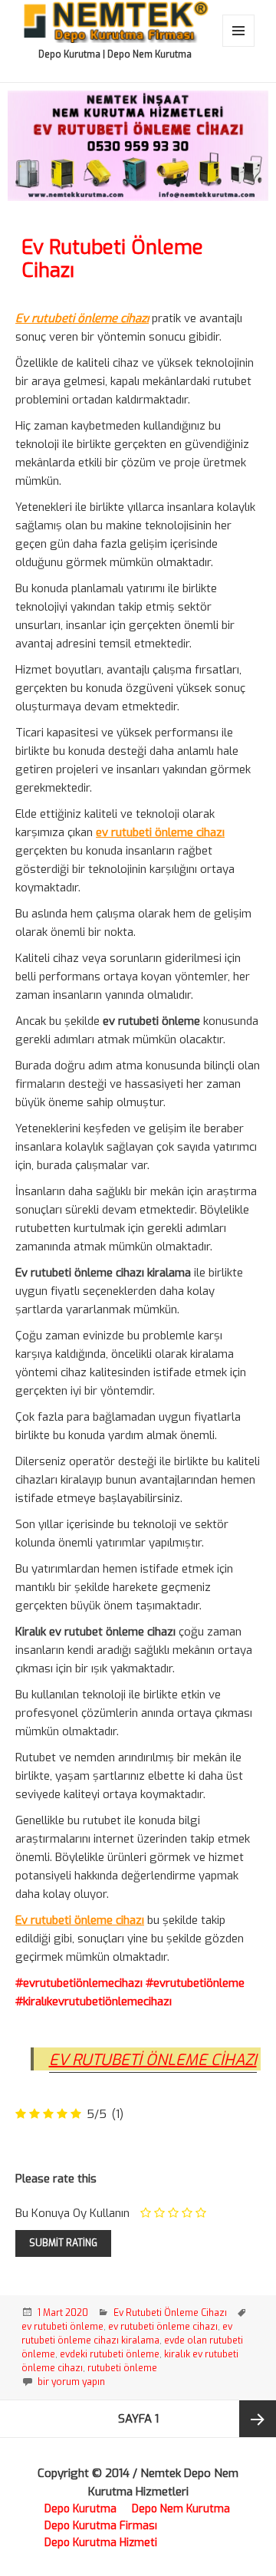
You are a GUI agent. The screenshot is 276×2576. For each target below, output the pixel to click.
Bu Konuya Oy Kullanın (72, 2213)
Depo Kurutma (80, 2509)
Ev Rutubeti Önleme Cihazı (112, 259)
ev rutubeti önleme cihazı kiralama (127, 2334)
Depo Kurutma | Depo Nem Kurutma (115, 54)
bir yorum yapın (70, 2382)
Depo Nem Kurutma (181, 2509)
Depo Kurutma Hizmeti (101, 2543)
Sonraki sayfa (258, 2419)
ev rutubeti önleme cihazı (163, 2327)
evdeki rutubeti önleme (110, 2354)
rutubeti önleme (122, 2368)
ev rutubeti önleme (62, 2327)
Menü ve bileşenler (239, 46)
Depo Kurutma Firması (101, 2526)
